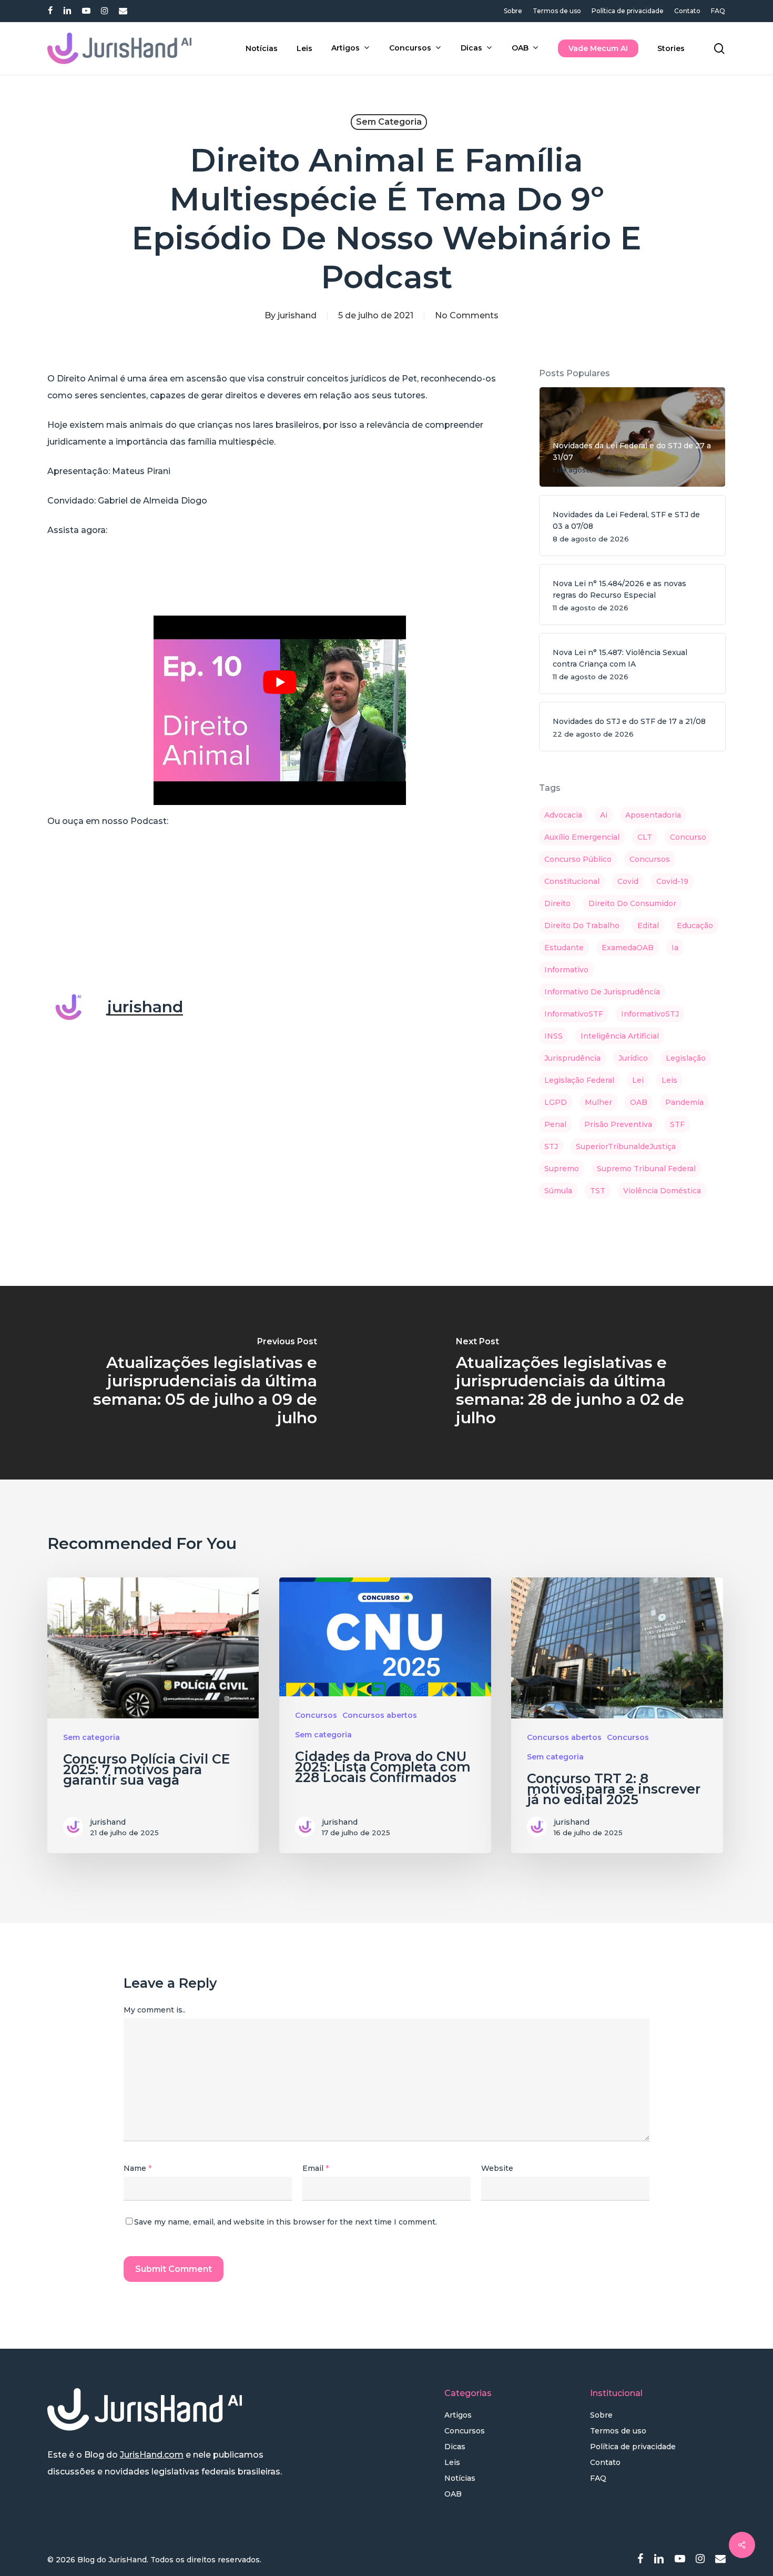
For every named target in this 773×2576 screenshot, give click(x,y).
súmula (558, 1191)
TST (598, 1191)
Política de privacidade (633, 2447)
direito (557, 903)
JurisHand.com (152, 2455)
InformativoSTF (574, 1014)
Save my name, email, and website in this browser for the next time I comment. (286, 2222)
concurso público (578, 859)
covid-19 (672, 881)
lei (638, 1080)
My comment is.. (155, 2010)
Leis (452, 2462)
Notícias (460, 2478)
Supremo (562, 1169)
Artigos (458, 2415)
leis (669, 1080)
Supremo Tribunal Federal (646, 1169)
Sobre (601, 2415)
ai (604, 815)
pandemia (684, 1102)
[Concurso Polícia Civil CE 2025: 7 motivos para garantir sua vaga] (153, 1715)
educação (695, 925)
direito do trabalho (582, 925)
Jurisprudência (572, 1058)
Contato (605, 2462)
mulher (598, 1102)
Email (316, 2168)
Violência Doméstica (662, 1191)
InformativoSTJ (650, 1014)
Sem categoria (389, 122)
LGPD (556, 1102)
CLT (645, 837)
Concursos (316, 1715)
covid (628, 881)
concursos (650, 859)
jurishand (297, 315)
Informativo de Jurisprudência (602, 992)
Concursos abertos (380, 1715)
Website (497, 2168)
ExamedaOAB (628, 948)
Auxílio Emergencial (582, 837)
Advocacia (563, 815)
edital (648, 925)
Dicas (455, 2447)
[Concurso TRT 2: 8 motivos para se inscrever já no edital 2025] (617, 1715)
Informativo (566, 970)
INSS (553, 1036)
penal (555, 1124)
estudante (564, 948)
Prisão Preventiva (618, 1124)
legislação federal (579, 1080)
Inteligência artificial (620, 1036)
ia (675, 948)
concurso (688, 837)
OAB (639, 1102)
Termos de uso (618, 2431)
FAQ (598, 2478)
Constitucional (572, 881)
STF (677, 1124)
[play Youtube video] (280, 682)
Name (138, 2168)
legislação (686, 1058)
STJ (551, 1146)
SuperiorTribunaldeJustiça (626, 1146)
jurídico (633, 1058)
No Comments (467, 315)
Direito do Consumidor (632, 903)
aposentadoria (653, 815)
